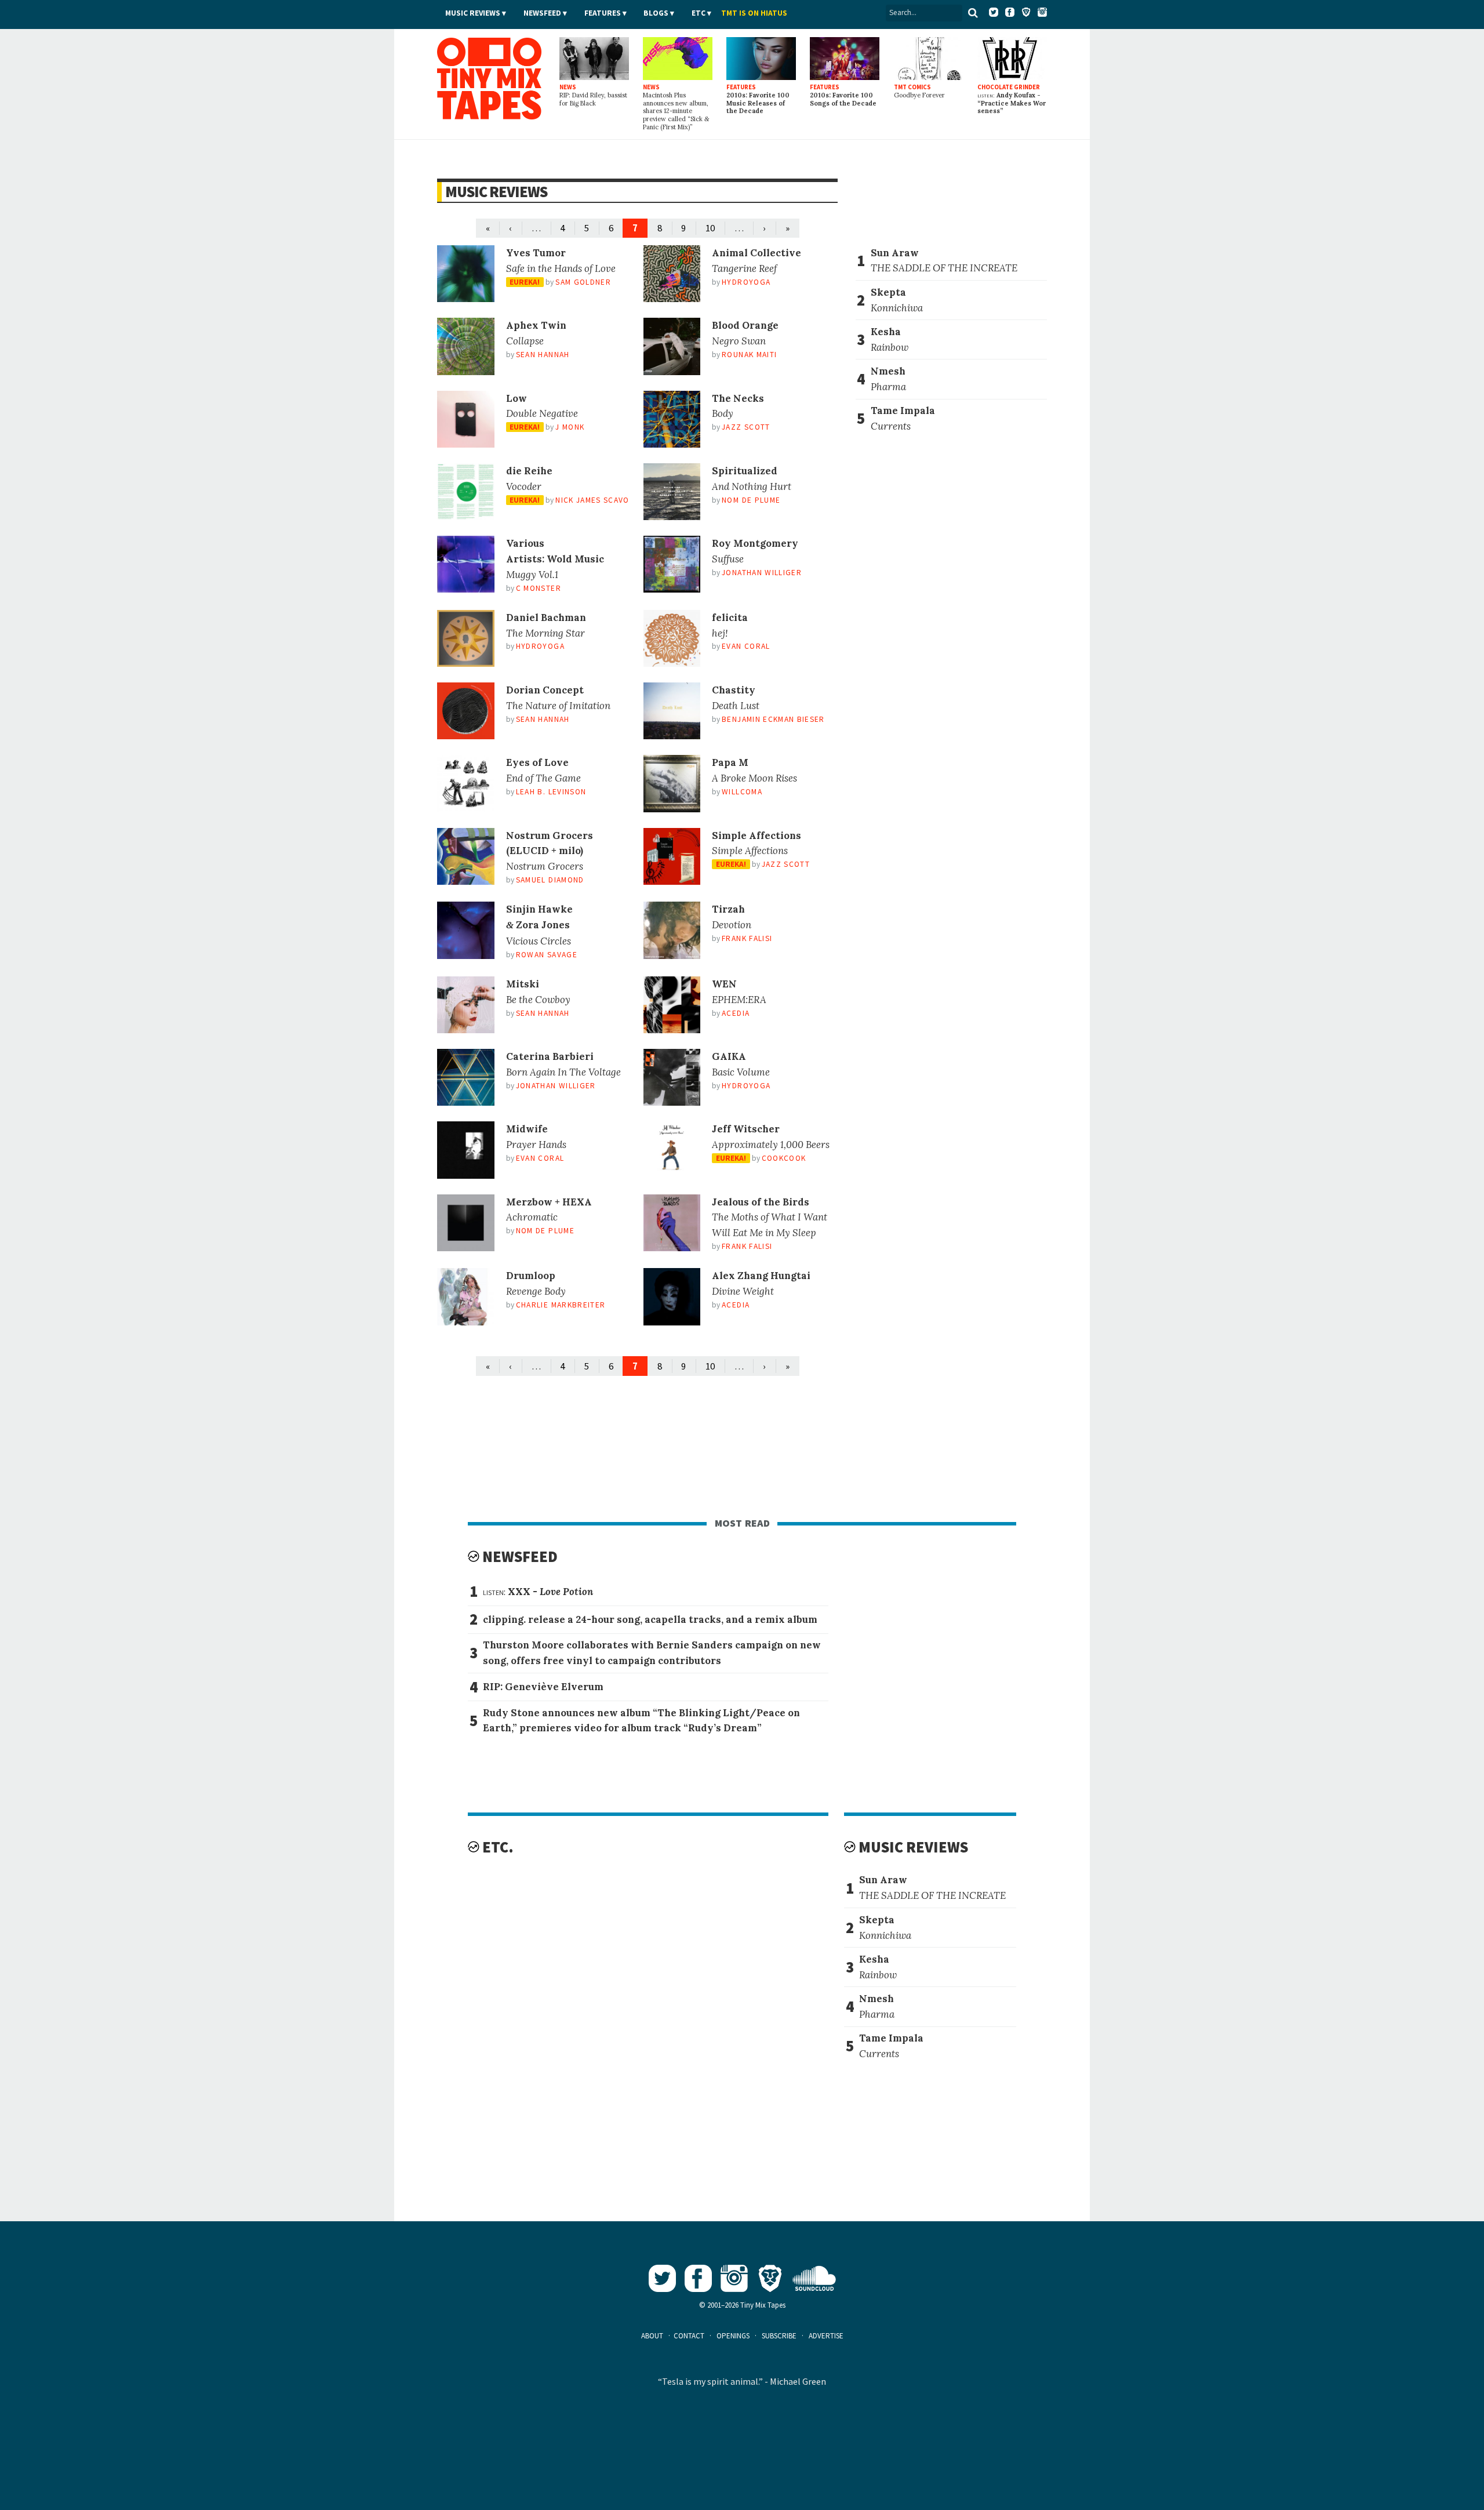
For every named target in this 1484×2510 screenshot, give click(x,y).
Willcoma (742, 792)
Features (603, 13)
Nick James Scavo (592, 500)
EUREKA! (525, 282)
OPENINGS (733, 2336)
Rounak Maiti (749, 355)
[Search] (973, 13)
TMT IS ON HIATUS (754, 13)
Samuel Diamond (550, 880)
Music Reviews (473, 13)
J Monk (570, 427)
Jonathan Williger (762, 573)
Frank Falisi (747, 938)
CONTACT (689, 2336)
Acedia (736, 1013)
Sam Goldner (583, 282)
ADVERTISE (826, 2336)
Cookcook (784, 1158)
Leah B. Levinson (551, 792)
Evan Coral (746, 646)
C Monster (539, 588)
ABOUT (652, 2336)
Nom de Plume (751, 500)
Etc (699, 13)
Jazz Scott (746, 427)
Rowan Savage (547, 955)
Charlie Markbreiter (561, 1305)
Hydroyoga (746, 282)
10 (710, 228)
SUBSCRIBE (779, 2336)
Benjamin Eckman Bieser (773, 719)
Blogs (656, 13)
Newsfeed (542, 13)
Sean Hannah (543, 355)
